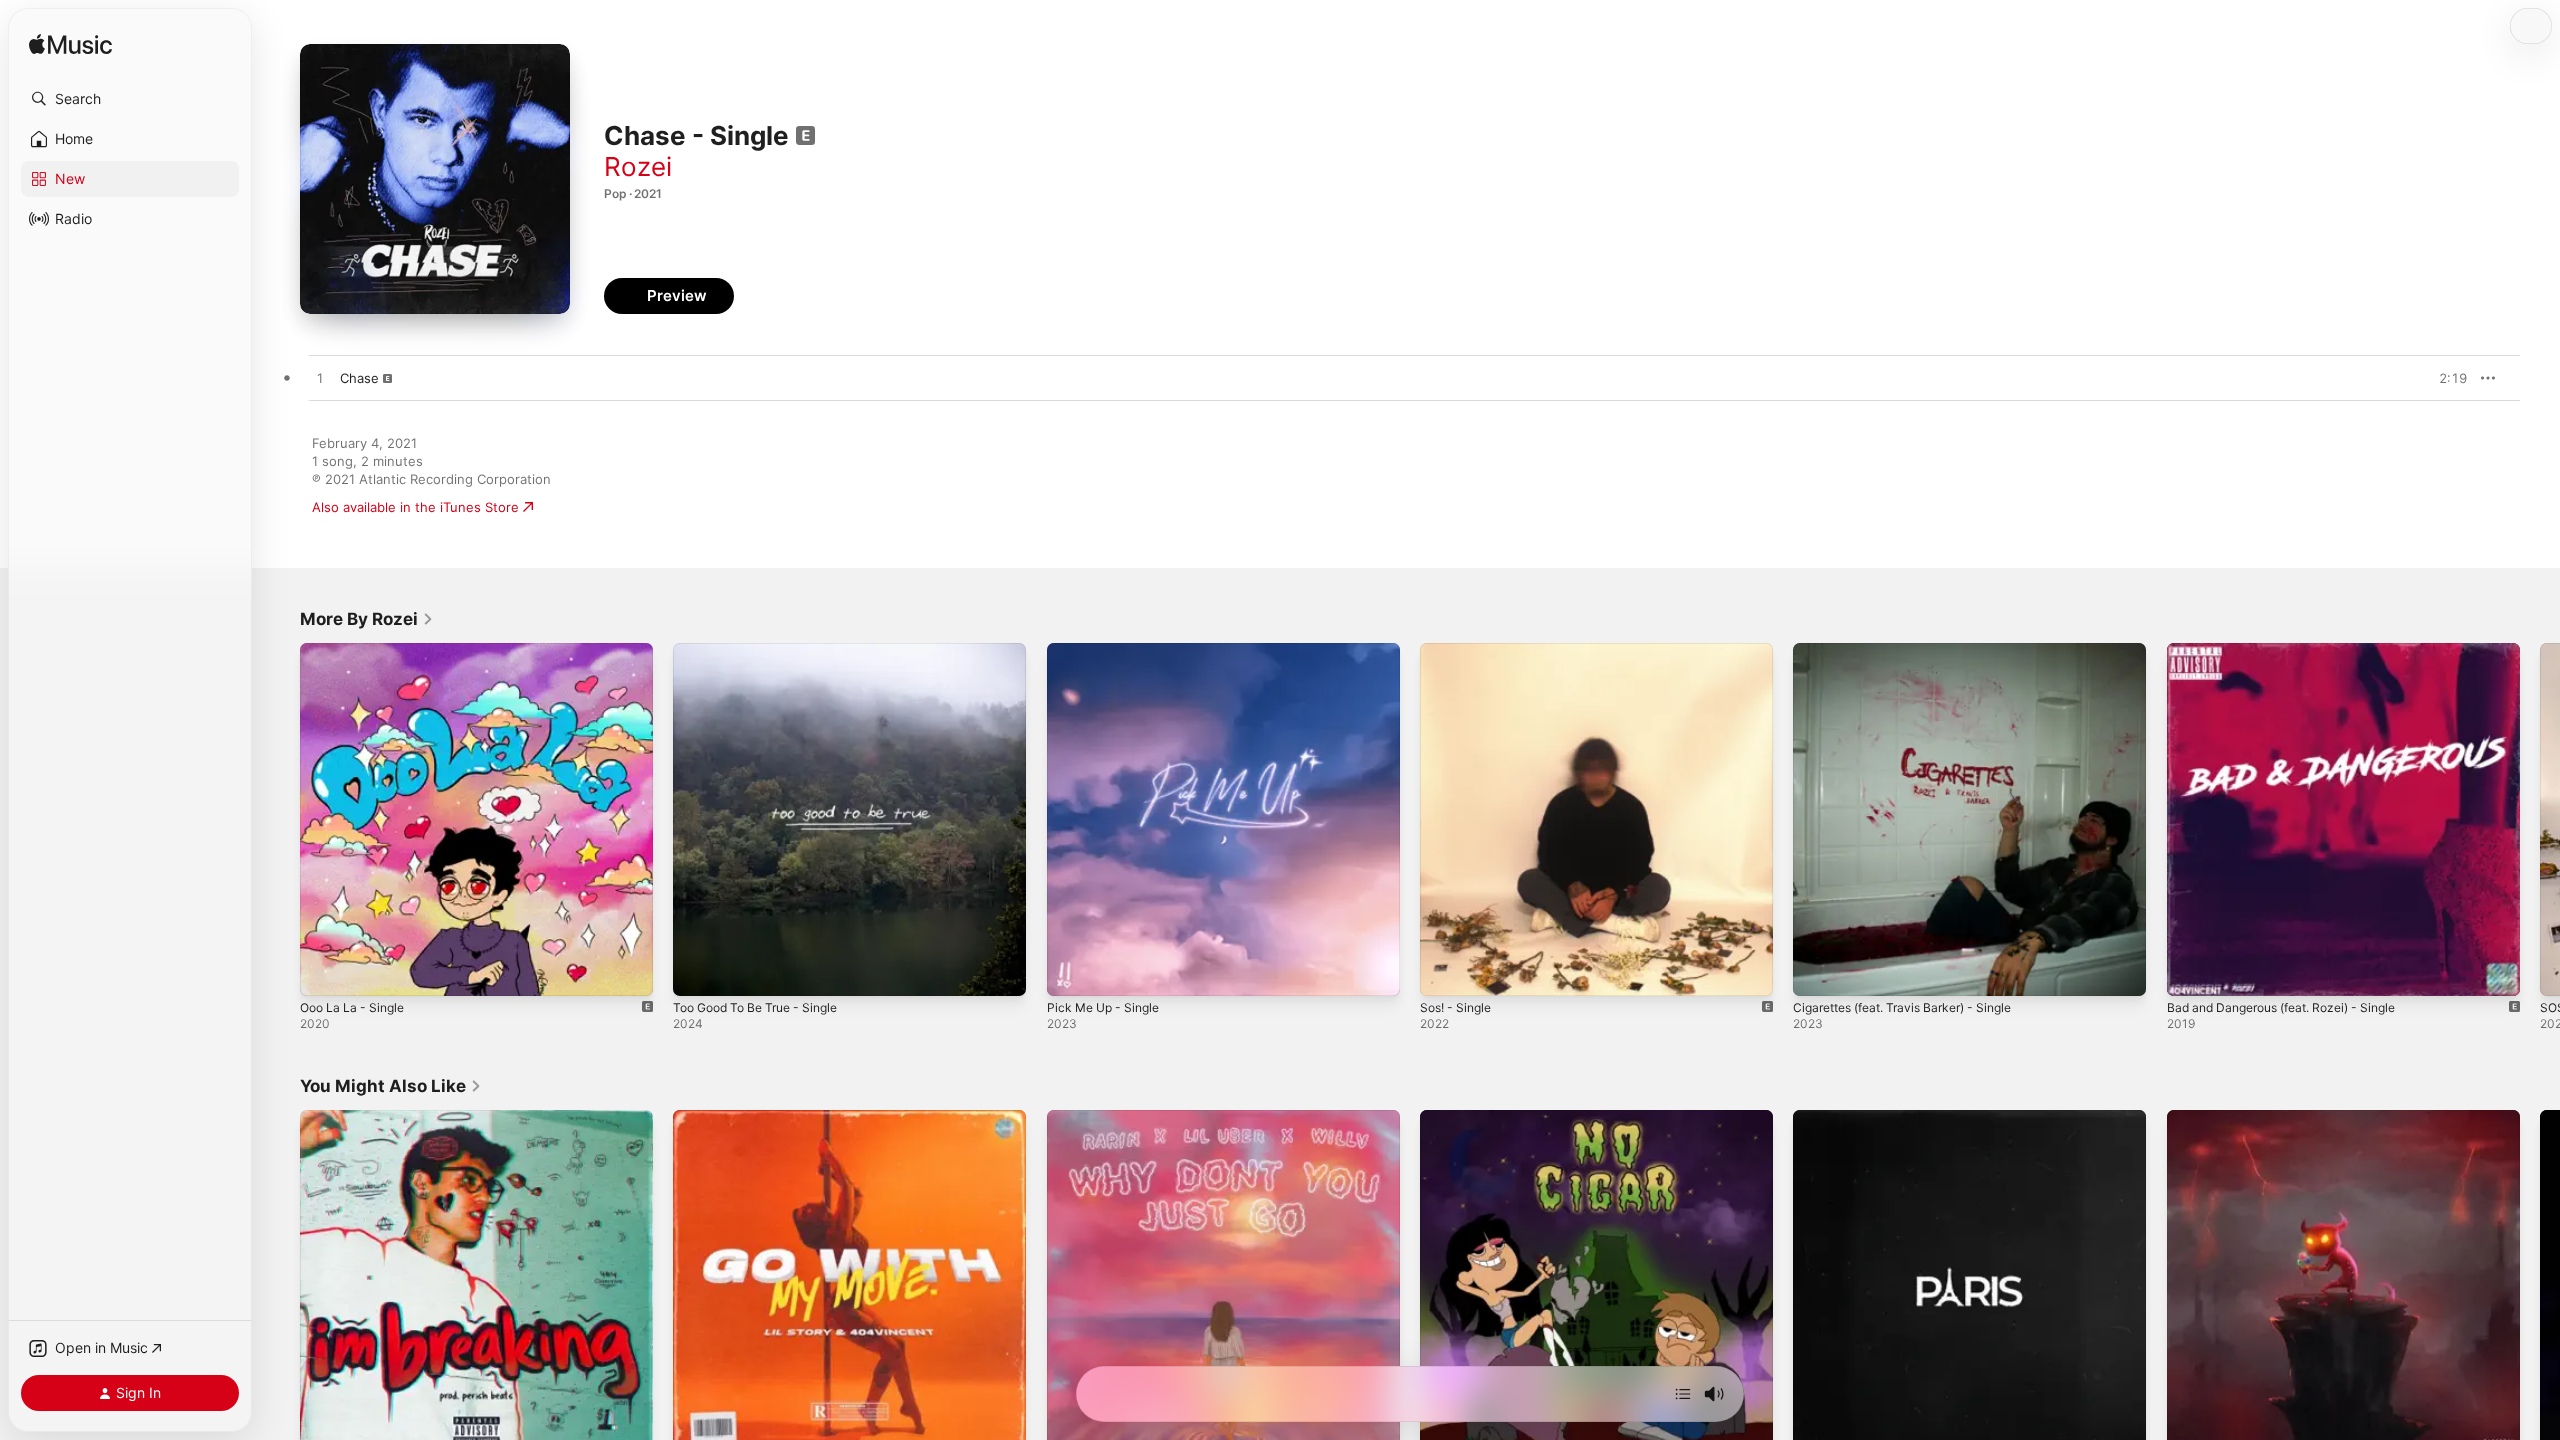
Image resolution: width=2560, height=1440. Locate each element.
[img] (70, 45)
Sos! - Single (1459, 651)
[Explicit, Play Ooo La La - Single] (325, 971)
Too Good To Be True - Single (765, 651)
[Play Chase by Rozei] (320, 379)
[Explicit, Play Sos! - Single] (1445, 971)
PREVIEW (2445, 378)
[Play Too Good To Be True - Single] (698, 971)
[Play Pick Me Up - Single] (1072, 971)
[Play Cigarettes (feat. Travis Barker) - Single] (1818, 971)
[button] (130, 99)
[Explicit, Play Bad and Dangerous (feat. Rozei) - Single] (2192, 971)
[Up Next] (1683, 1394)
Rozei (638, 166)
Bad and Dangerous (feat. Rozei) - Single (2294, 651)
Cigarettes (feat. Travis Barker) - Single (1915, 651)
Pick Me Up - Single (1108, 651)
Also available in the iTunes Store (415, 507)
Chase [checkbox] (359, 378)
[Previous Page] (280, 820)
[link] (367, 619)
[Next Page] (2540, 820)
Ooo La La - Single (357, 651)
